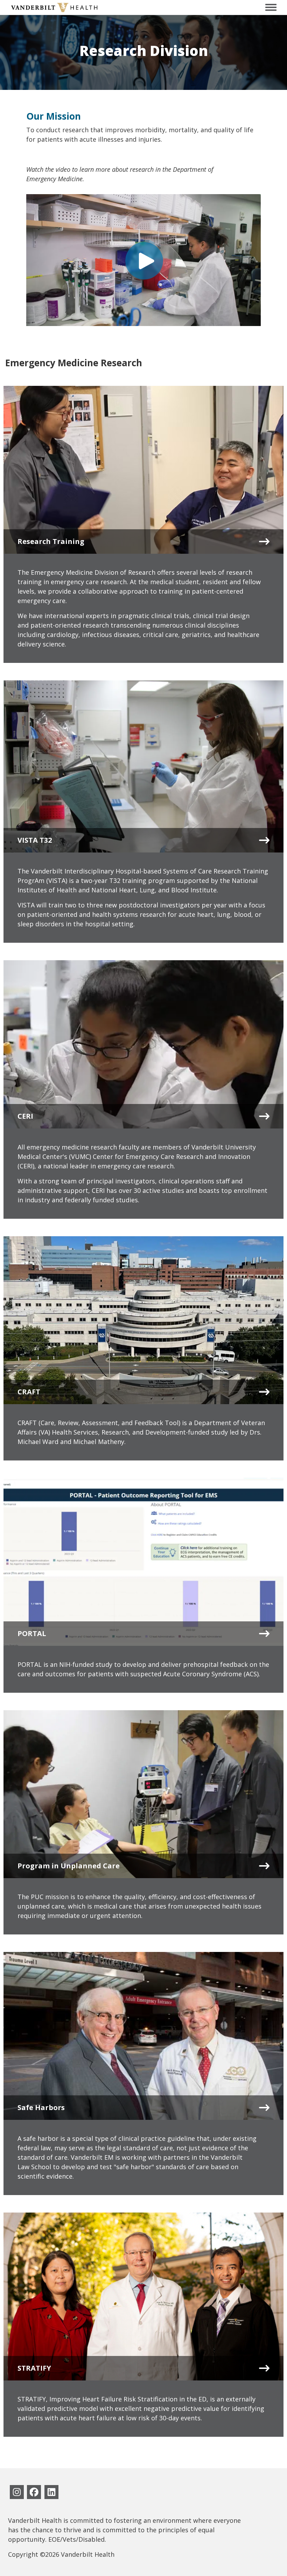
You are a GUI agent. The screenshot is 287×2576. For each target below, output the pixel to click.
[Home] (54, 7)
